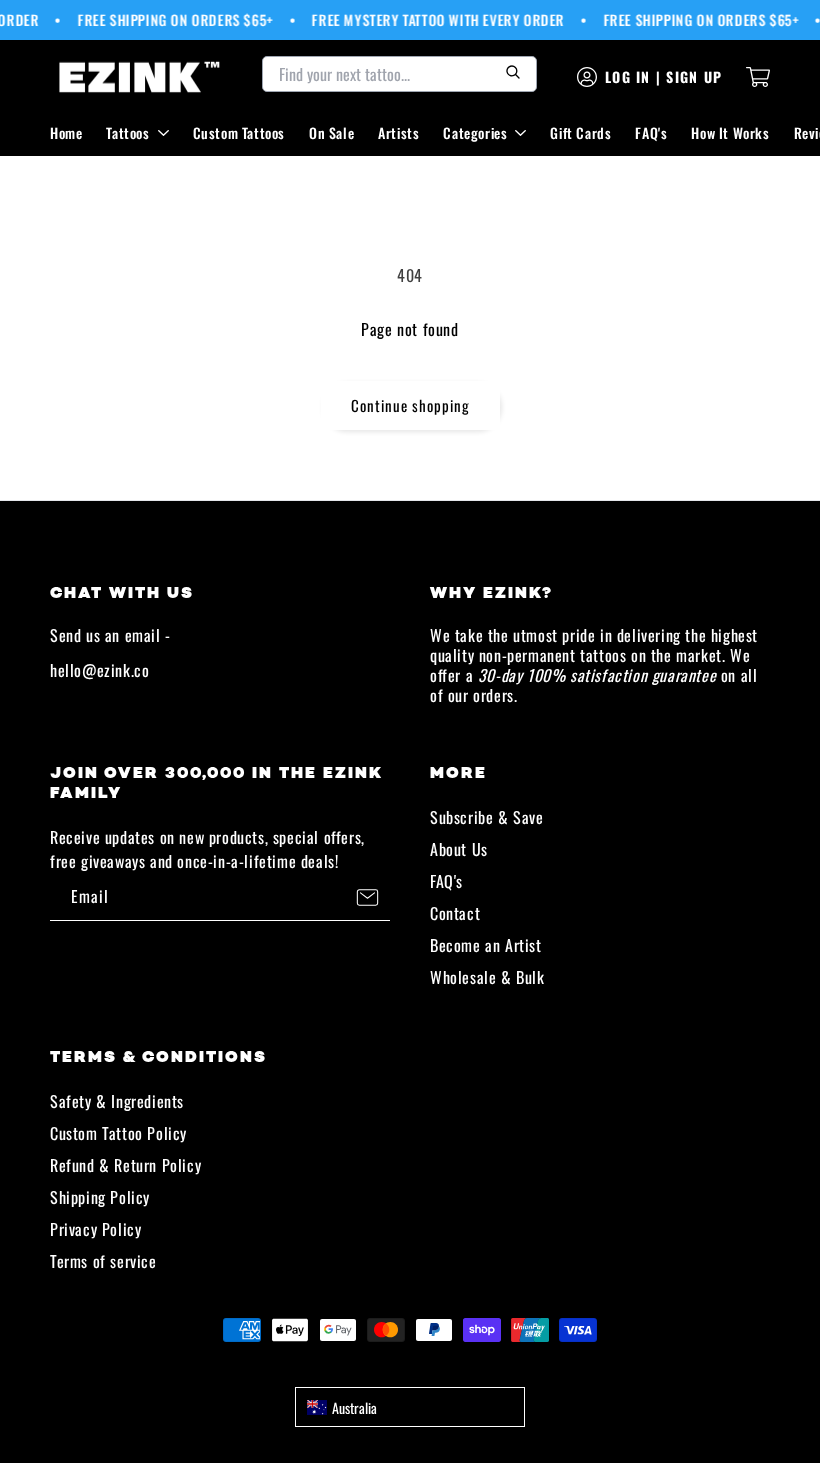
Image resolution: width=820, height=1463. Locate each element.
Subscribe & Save (487, 817)
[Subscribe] (367, 897)
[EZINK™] (140, 77)
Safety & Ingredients (117, 1101)
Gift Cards (580, 132)
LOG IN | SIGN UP (663, 76)
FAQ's (651, 132)
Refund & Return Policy (125, 1165)
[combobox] (410, 1407)
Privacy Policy (95, 1229)
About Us (459, 849)
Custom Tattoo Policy (118, 1133)
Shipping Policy (100, 1197)
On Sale (331, 132)
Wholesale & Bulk (487, 977)
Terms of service (103, 1261)
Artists (398, 132)
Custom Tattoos (239, 132)
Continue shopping (410, 405)
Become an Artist (486, 945)
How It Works (730, 132)
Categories (475, 132)
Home (66, 132)
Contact (455, 913)
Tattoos (127, 132)
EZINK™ (432, 1366)
